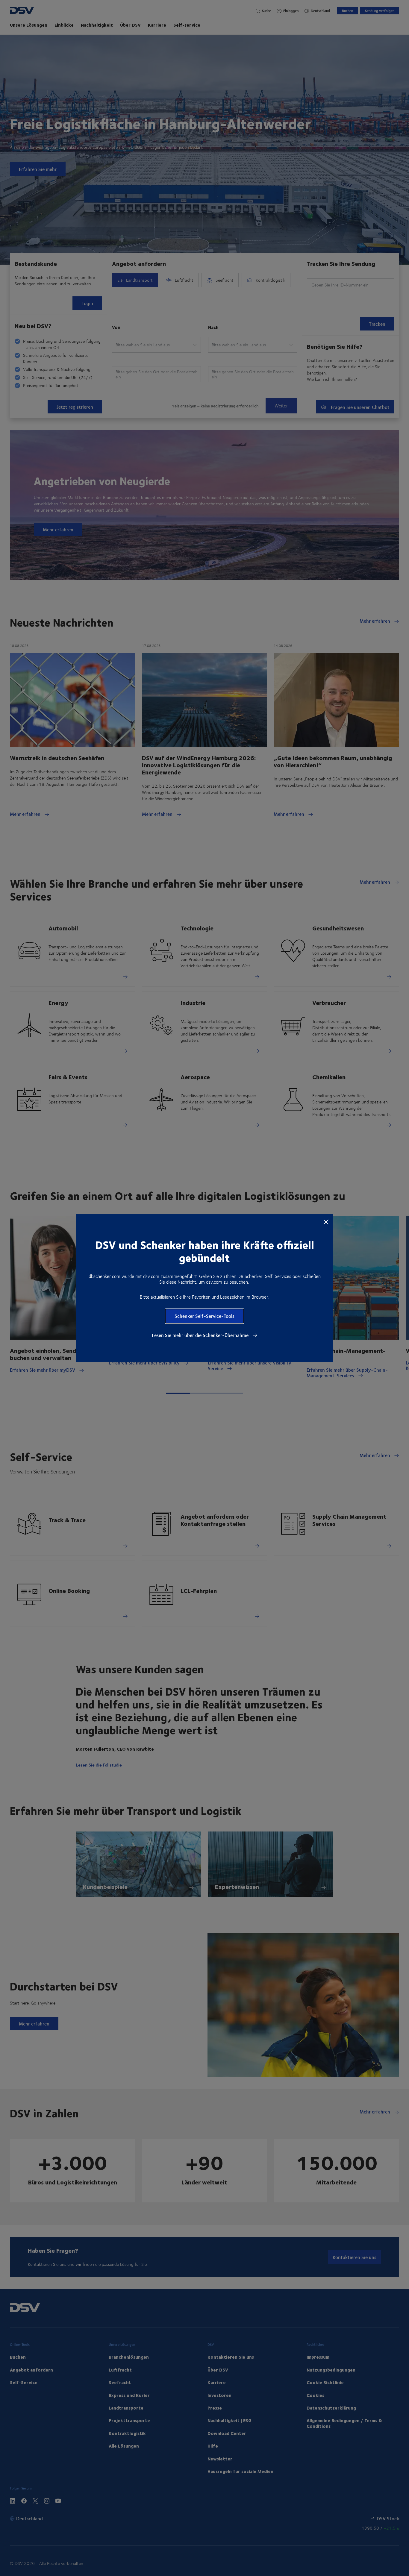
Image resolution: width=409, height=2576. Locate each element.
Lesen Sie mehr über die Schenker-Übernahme (201, 1335)
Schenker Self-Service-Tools (205, 1316)
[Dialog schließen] (326, 1222)
